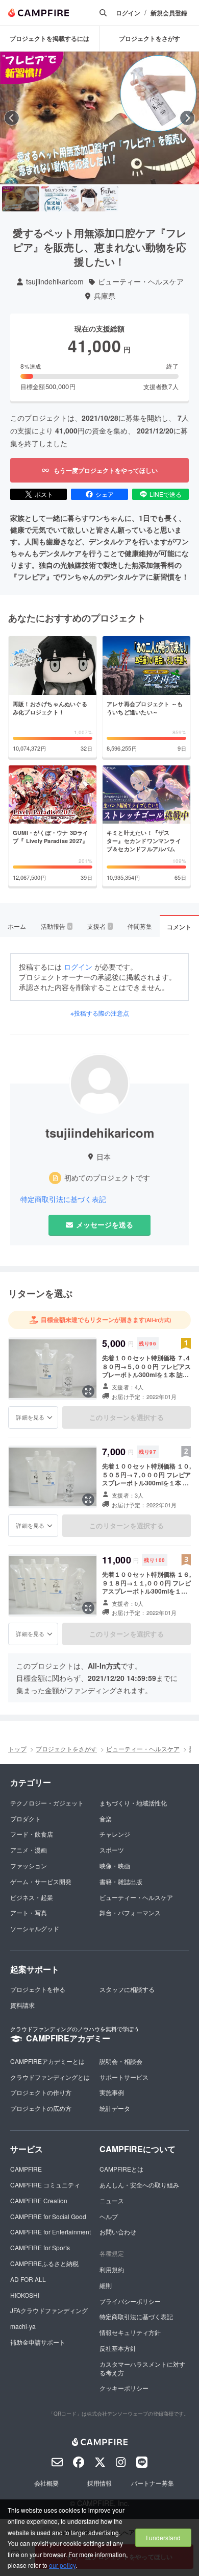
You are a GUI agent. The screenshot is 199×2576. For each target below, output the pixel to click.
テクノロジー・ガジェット (47, 1803)
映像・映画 (115, 1865)
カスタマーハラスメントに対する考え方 (142, 2368)
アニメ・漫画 (29, 1850)
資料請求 (22, 2005)
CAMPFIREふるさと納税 (44, 2263)
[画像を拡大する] (88, 1391)
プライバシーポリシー (130, 2301)
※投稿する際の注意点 (100, 1013)
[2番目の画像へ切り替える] (60, 199)
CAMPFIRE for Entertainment (51, 2232)
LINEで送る (166, 494)
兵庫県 (105, 296)
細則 (106, 2285)
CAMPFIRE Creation (39, 2200)
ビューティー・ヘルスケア (141, 282)
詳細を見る (30, 1417)
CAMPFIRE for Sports (40, 2247)
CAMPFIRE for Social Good (48, 2216)
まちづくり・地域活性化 (133, 1803)
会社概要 (46, 2483)
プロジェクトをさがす (66, 1749)
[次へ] (187, 118)
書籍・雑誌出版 (121, 1881)
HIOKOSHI (25, 2295)
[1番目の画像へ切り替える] (21, 199)
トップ (17, 1749)
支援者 (99, 926)
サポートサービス (124, 2077)
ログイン (128, 13)
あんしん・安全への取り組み (139, 2185)
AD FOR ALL (28, 2279)
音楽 (106, 1819)
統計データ (115, 2108)
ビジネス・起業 (32, 1897)
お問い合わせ (118, 2232)
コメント (179, 927)
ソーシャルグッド (35, 1928)
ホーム (17, 926)
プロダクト (26, 1819)
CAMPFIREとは (121, 2169)
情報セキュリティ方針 (130, 2332)
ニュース (112, 2200)
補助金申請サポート (38, 2342)
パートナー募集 (153, 2483)
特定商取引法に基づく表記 (63, 1199)
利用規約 (112, 2269)
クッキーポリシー (124, 2388)
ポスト (44, 494)
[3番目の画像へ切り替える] (99, 199)
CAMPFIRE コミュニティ (45, 2185)
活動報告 (56, 926)
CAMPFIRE (26, 2169)
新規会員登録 (169, 13)
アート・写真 (29, 1912)
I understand (163, 2537)
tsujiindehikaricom (55, 282)
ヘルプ (109, 2216)
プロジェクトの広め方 (41, 2108)
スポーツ (112, 1850)
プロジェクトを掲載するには (49, 38)
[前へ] (12, 118)
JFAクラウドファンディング (49, 2310)
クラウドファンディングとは (50, 2077)
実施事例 (112, 2092)
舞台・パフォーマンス (130, 1912)
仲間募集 (140, 926)
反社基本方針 (118, 2348)
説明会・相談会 (121, 2061)
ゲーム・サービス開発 (41, 1881)
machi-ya (23, 2326)
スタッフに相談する (127, 1989)
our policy (62, 2565)
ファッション (29, 1865)
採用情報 (99, 2483)
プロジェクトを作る (38, 1989)
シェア (105, 494)
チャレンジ (115, 1834)
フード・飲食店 (32, 1834)
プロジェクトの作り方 (41, 2092)
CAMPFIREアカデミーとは (47, 2061)
